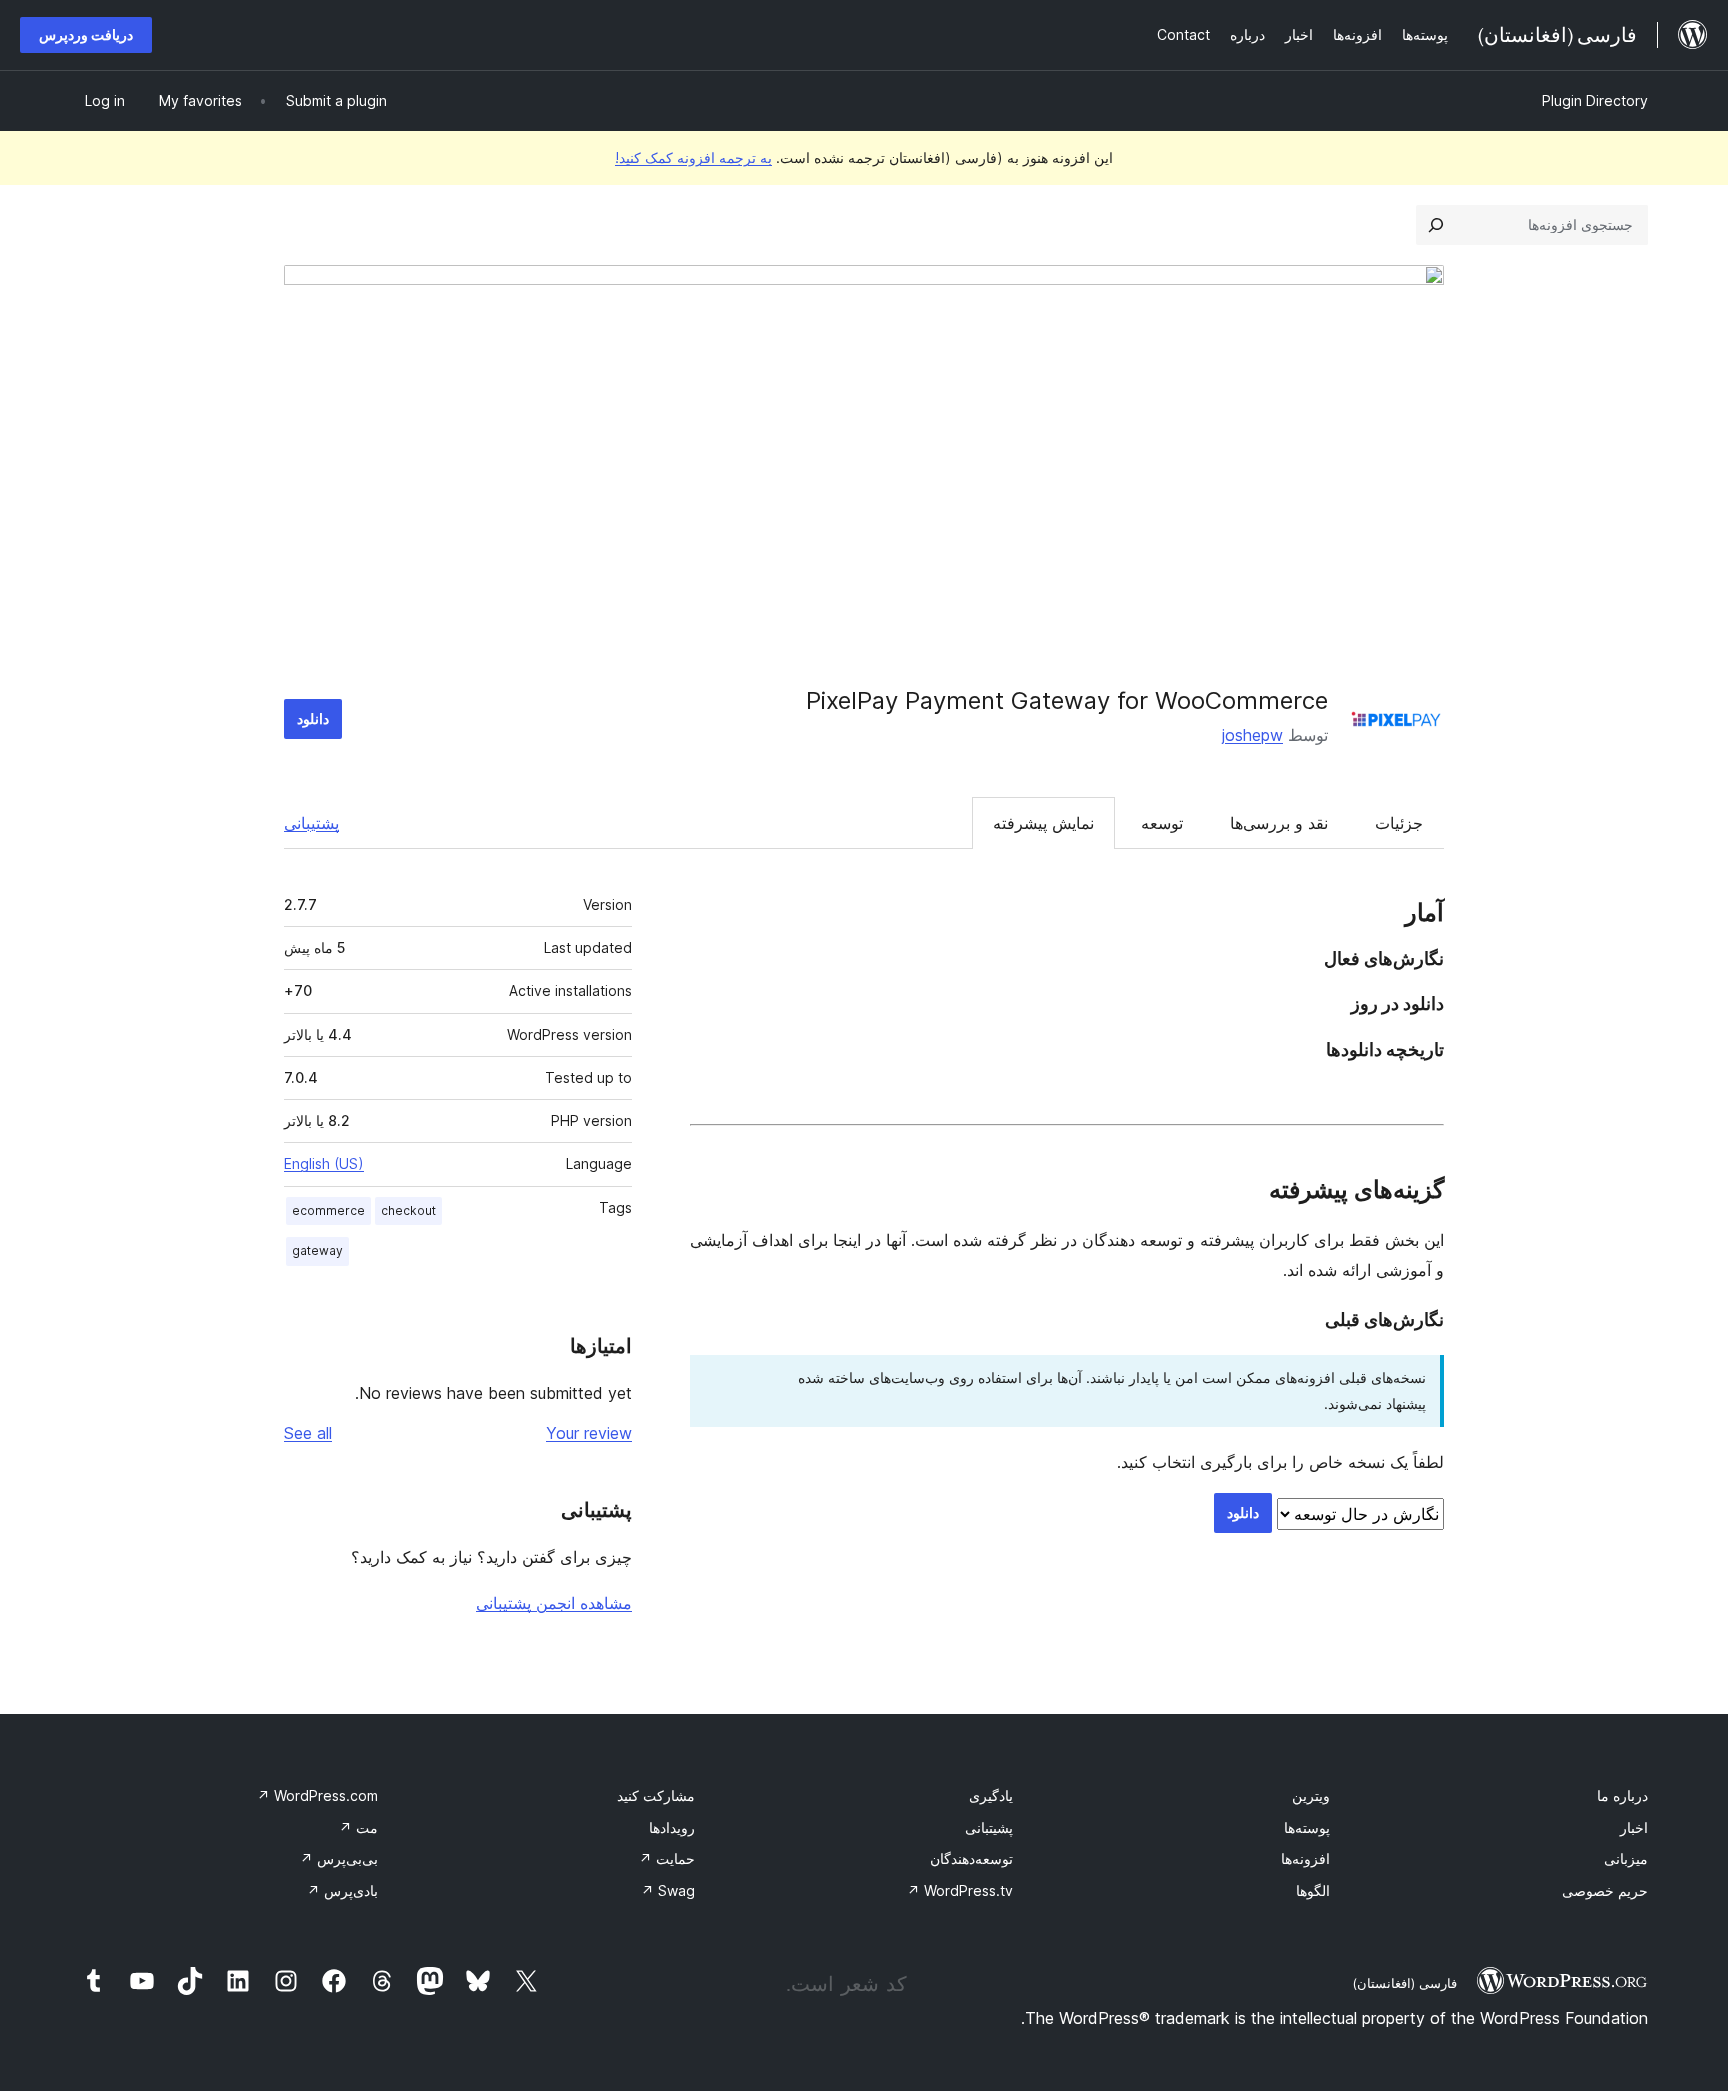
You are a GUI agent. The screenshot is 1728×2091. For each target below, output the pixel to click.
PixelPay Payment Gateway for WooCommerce (1067, 700)
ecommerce (328, 1210)
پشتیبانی (311, 823)
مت (358, 1827)
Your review (589, 1433)
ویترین (1311, 1795)
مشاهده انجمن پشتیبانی (554, 1603)
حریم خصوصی (1605, 1890)
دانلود (313, 718)
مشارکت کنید (656, 1795)
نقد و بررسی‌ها (1279, 823)
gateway (317, 1250)
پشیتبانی (989, 1827)
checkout (408, 1210)
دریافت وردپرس (86, 34)
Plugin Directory (1595, 100)
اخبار (1634, 1827)
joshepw (1252, 735)
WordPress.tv (960, 1890)
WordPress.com (317, 1795)
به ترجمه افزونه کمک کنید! (693, 157)
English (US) (324, 1163)
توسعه (1162, 823)
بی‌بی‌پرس (339, 1858)
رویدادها (672, 1827)
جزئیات (1399, 823)
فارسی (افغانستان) (1404, 1983)
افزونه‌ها (1305, 1858)
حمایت (667, 1858)
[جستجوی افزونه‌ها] (1436, 225)
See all (308, 1433)
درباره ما (1622, 1795)
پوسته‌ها (1307, 1827)
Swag (668, 1890)
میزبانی (1626, 1858)
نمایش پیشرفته (1043, 823)
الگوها (1313, 1890)
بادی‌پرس (342, 1890)
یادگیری (991, 1795)
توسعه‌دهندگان (971, 1858)
